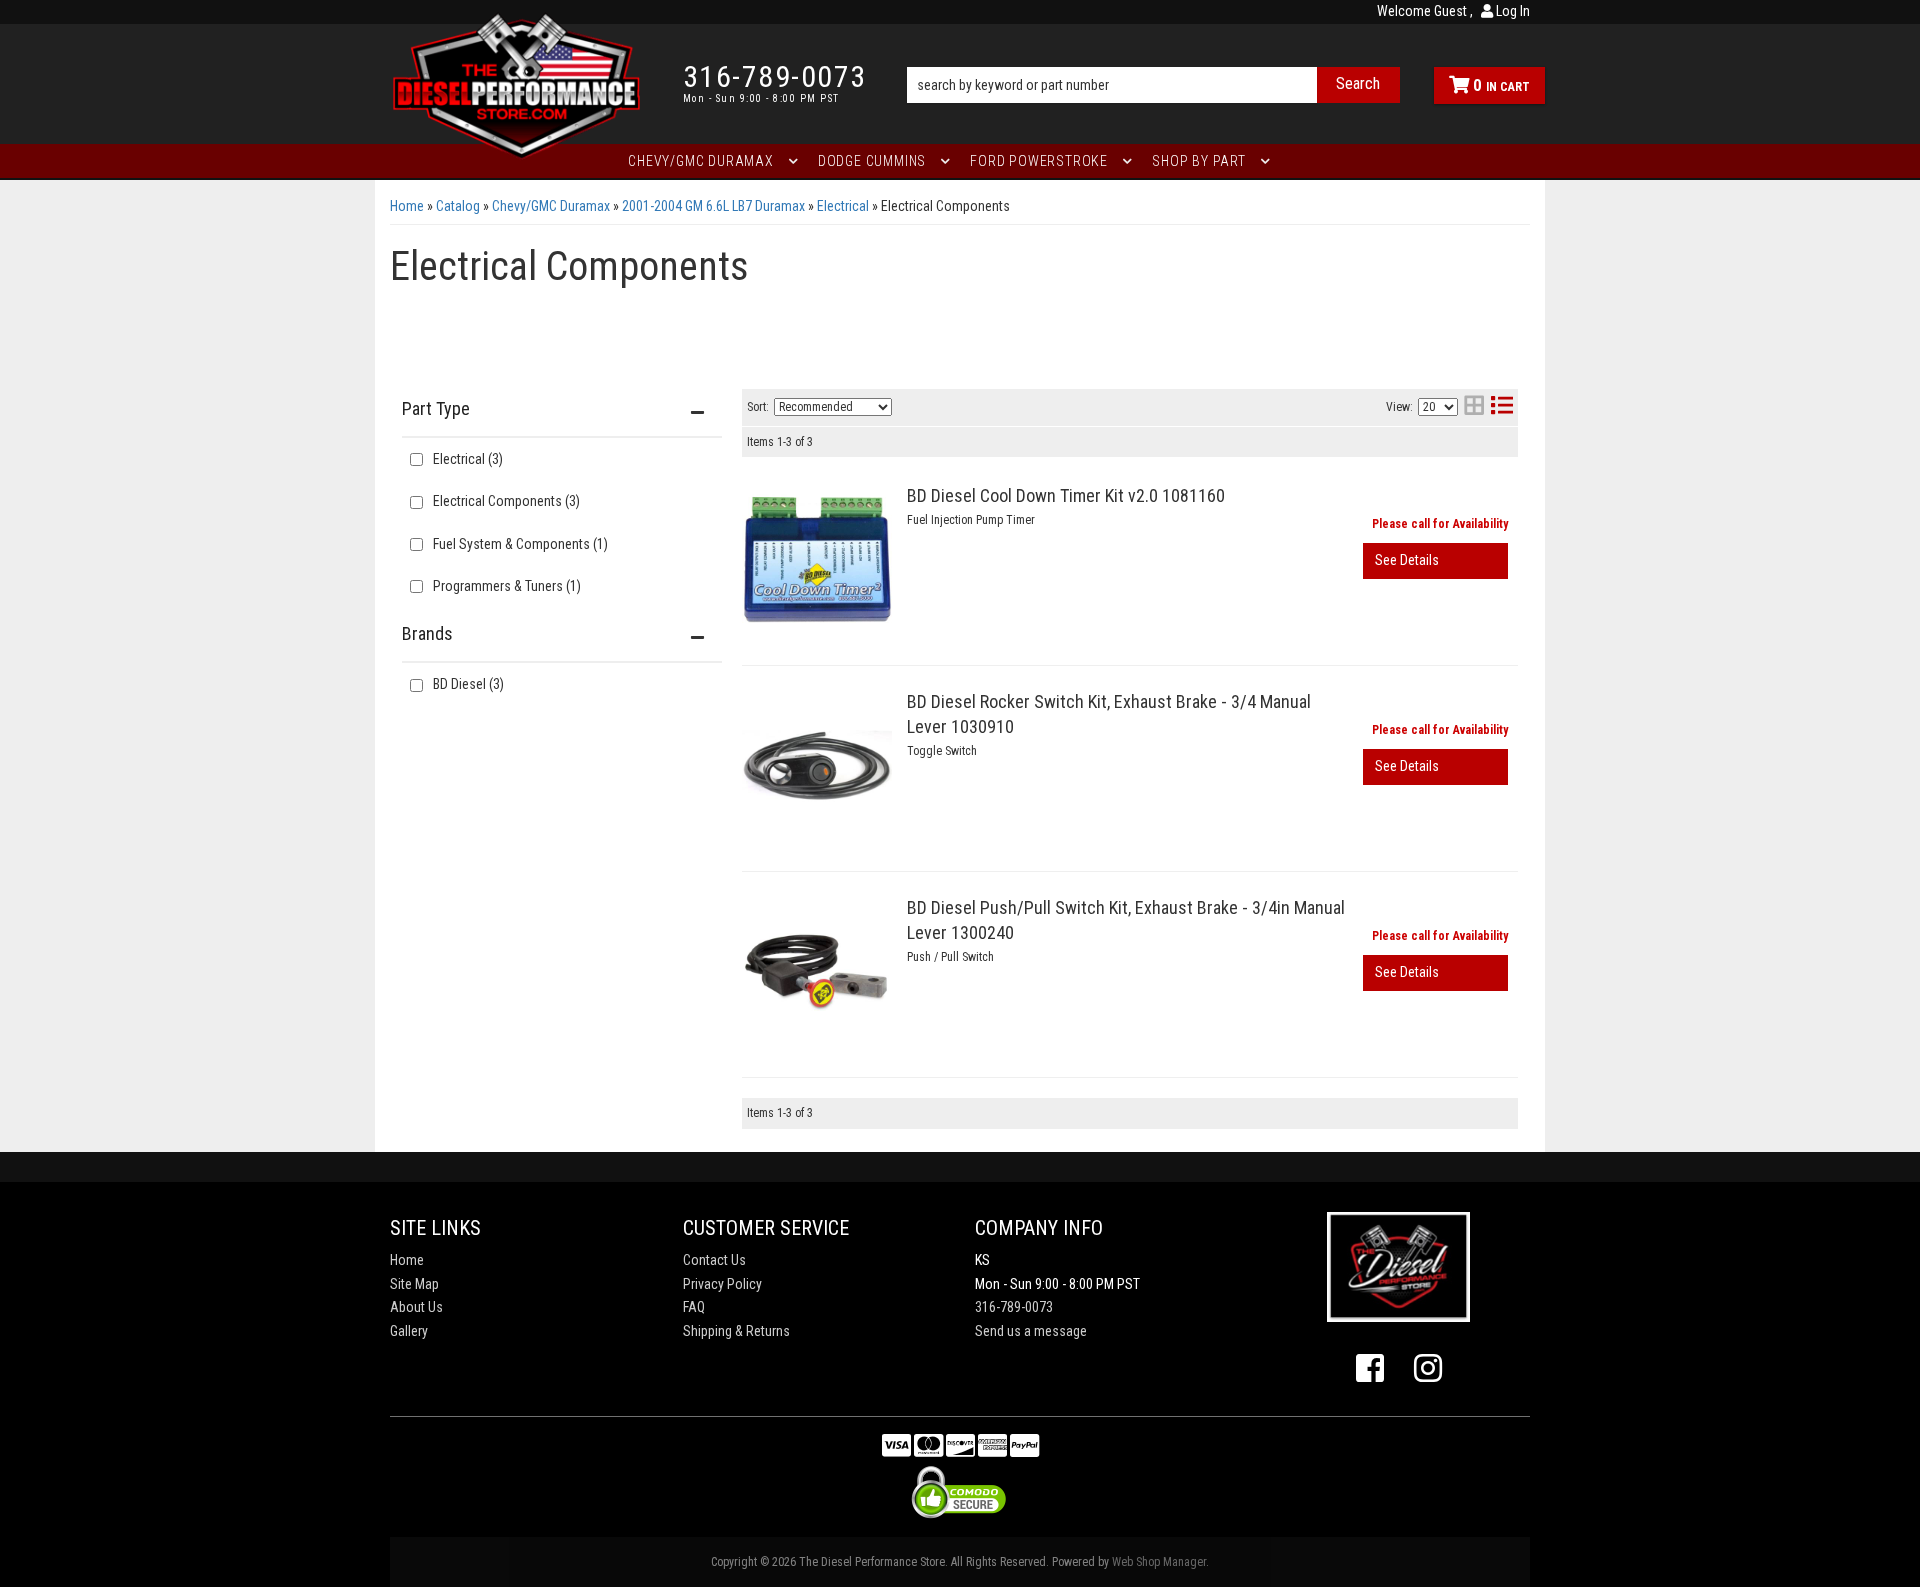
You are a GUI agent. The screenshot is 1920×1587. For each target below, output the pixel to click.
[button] (1153, 57)
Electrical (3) (468, 459)
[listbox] (833, 407)
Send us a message (1031, 1331)
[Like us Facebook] (1370, 1369)
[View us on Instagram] (1428, 1369)
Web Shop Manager (1159, 1562)
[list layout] (1502, 407)
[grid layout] (1474, 407)
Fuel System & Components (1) (520, 544)
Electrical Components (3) (506, 501)
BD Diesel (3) (468, 684)
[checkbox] (416, 685)
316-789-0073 (1014, 1307)
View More (1435, 561)
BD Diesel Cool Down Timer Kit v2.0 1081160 (1066, 495)
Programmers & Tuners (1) (507, 586)
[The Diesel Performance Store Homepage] (521, 84)
